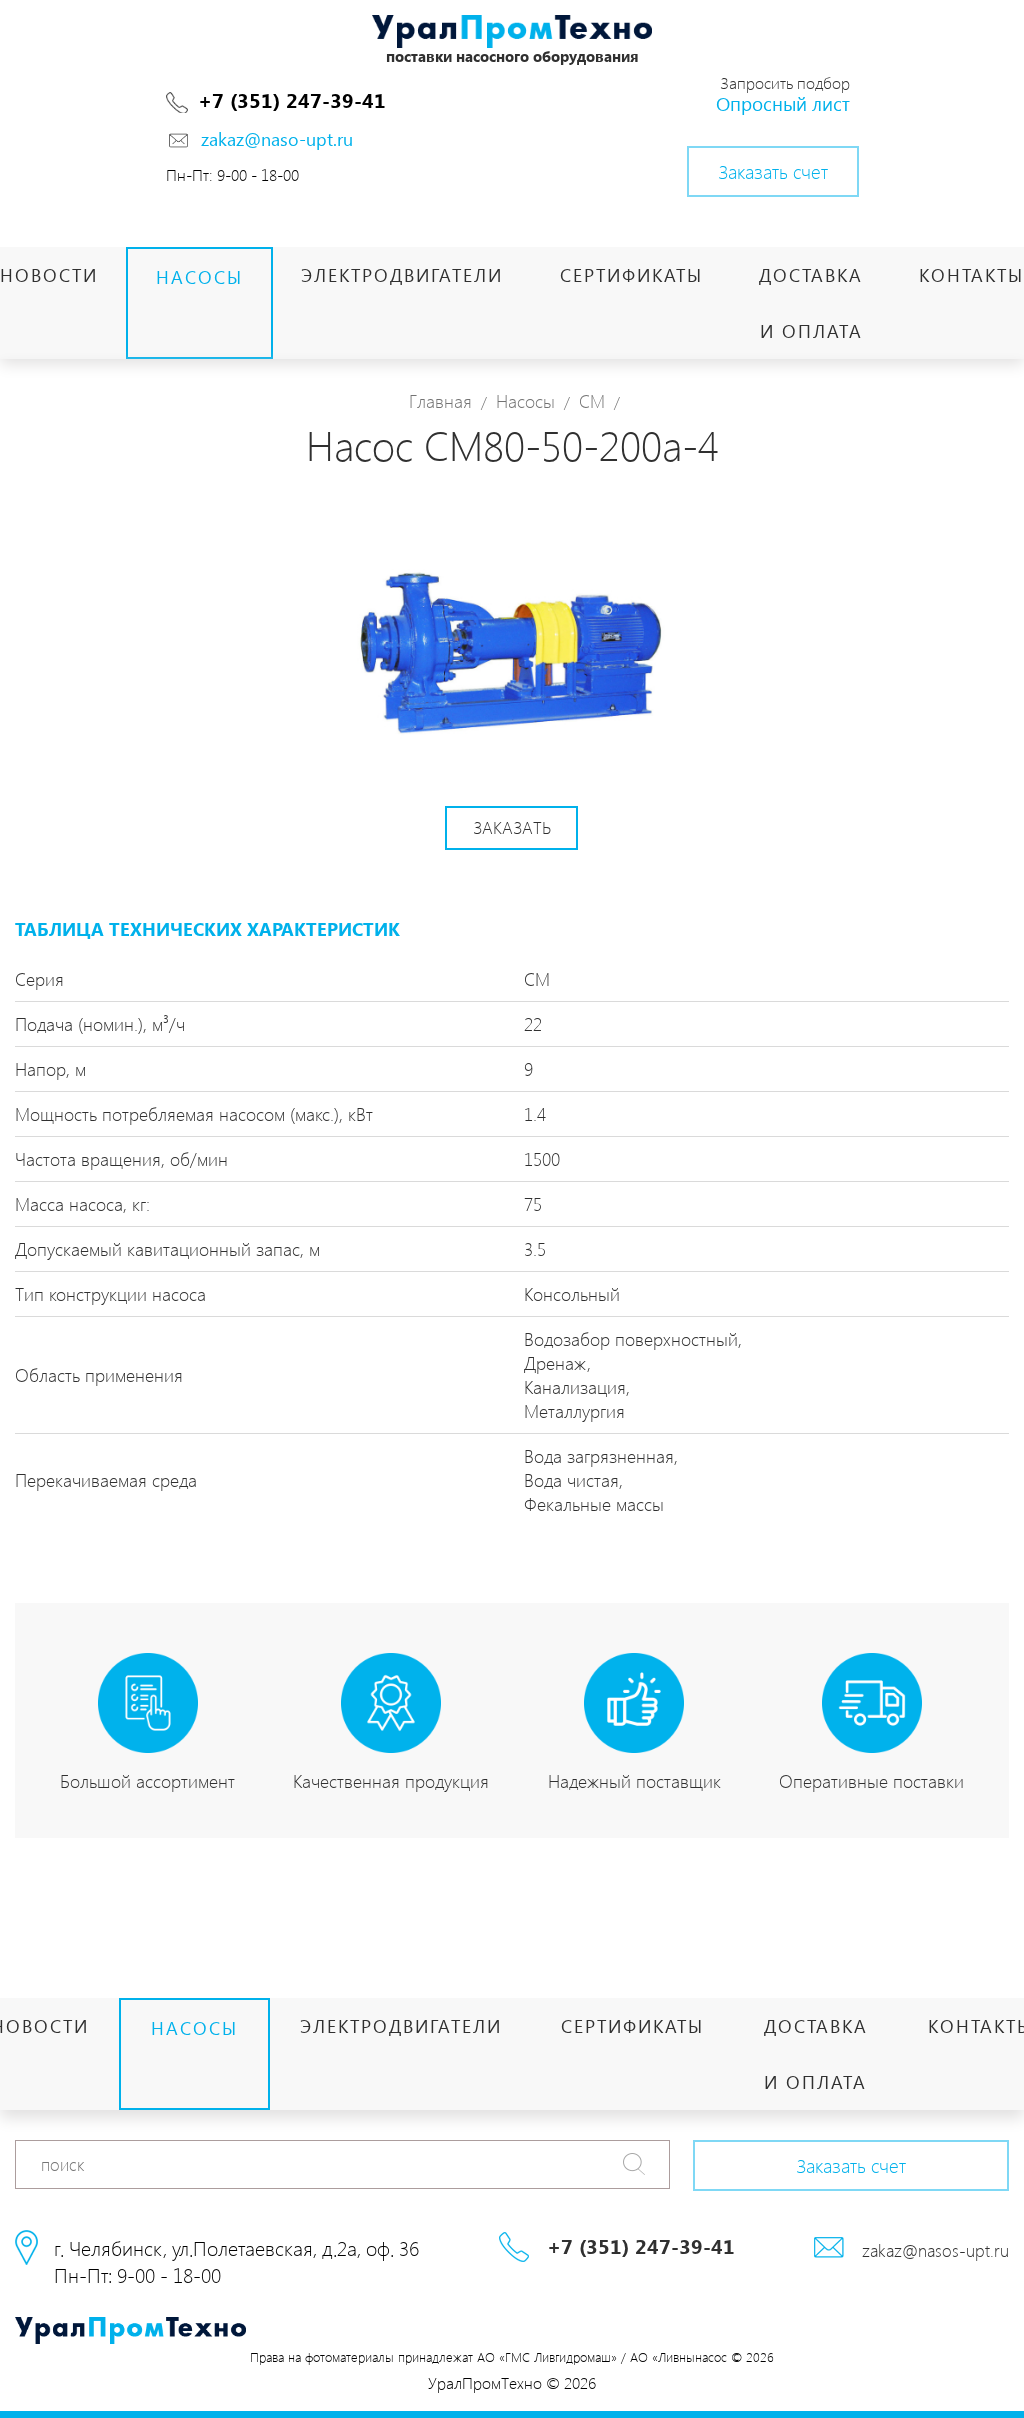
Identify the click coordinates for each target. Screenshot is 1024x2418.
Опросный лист (783, 103)
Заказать (512, 827)
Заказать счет (773, 171)
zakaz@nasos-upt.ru (935, 2250)
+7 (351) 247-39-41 (292, 99)
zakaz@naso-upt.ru (277, 138)
